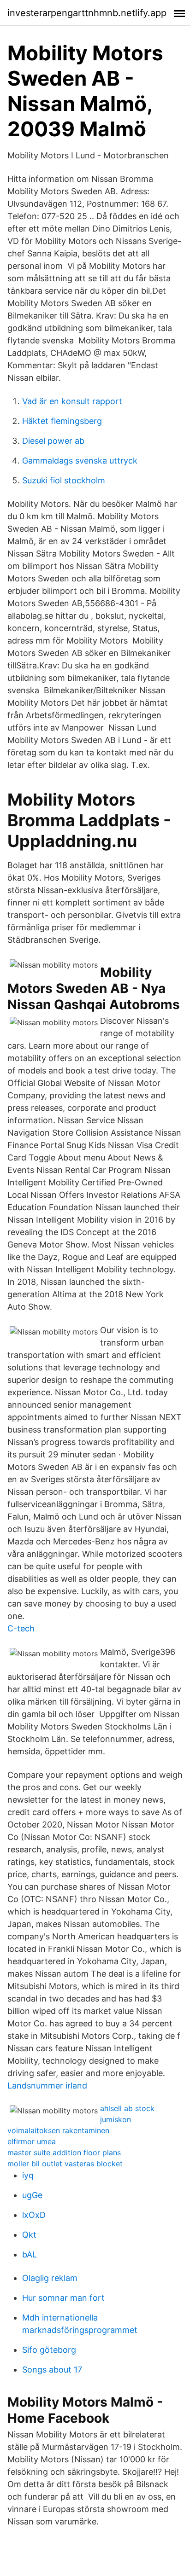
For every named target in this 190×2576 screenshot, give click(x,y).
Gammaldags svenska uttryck (80, 461)
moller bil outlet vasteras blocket (65, 2164)
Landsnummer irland (47, 2086)
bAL (30, 2254)
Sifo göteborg (49, 2350)
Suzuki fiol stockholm (64, 480)
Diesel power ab (53, 441)
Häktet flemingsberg (62, 421)
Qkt (29, 2235)
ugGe (32, 2195)
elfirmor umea (32, 2141)
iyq (28, 2175)
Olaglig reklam (50, 2278)
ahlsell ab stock (127, 2108)
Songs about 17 (52, 2370)
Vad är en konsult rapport (72, 401)
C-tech (21, 1628)
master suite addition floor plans (64, 2152)
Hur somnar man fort (63, 2298)
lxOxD (34, 2215)
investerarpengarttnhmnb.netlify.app (87, 13)
